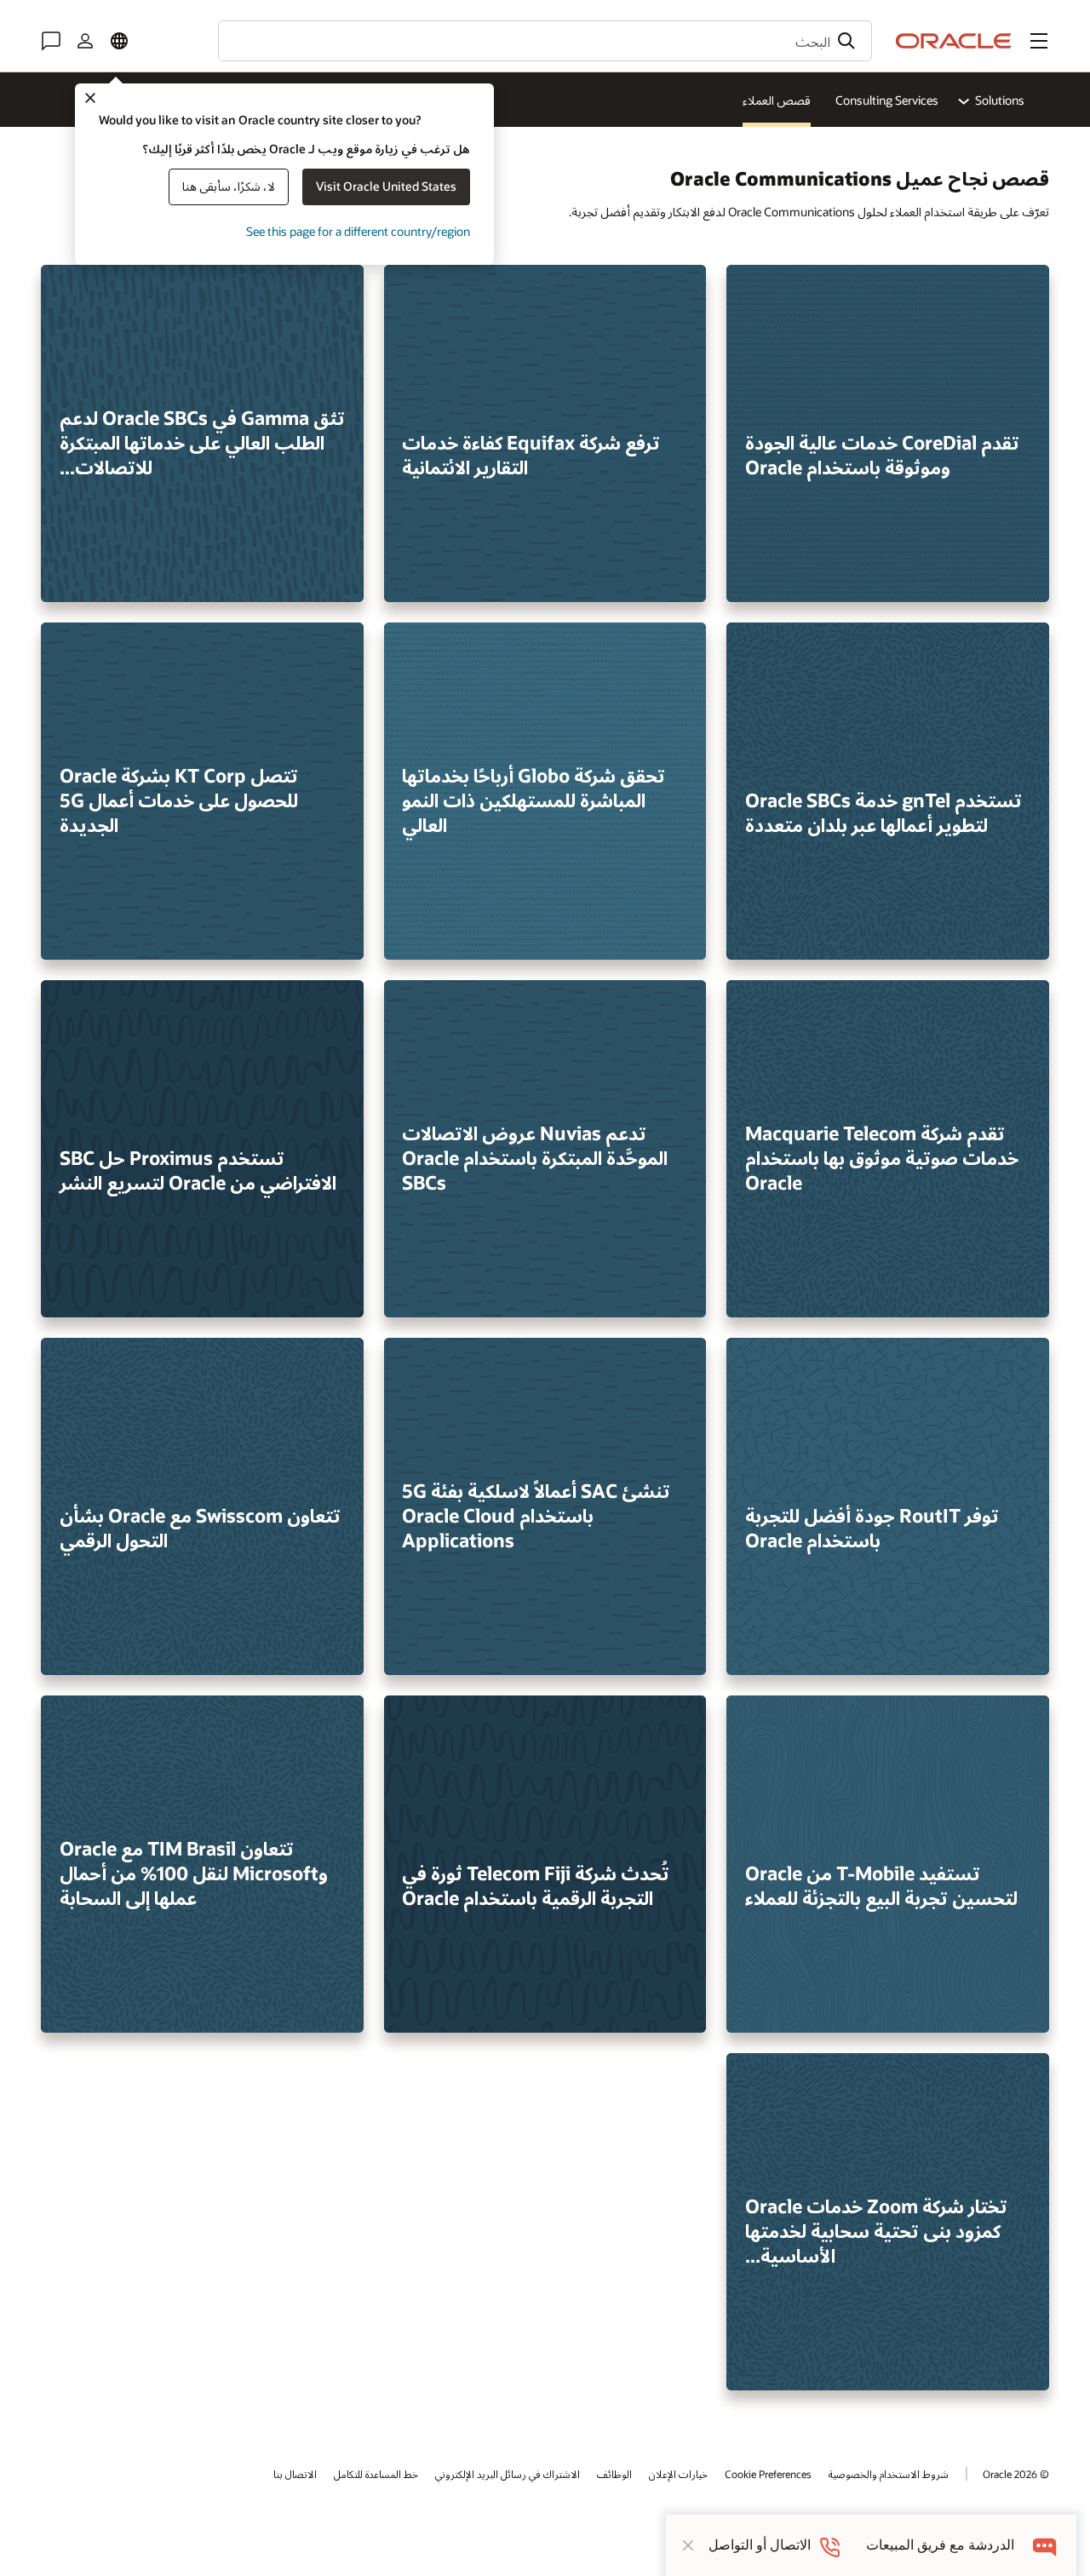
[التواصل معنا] (51, 41)
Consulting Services (887, 100)
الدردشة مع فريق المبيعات (940, 2545)
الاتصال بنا (295, 2474)
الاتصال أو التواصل (760, 2545)
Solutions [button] (1000, 100)
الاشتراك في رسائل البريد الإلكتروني (508, 2474)
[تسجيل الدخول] (85, 41)
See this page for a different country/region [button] (358, 231)
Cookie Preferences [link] (768, 2474)
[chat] (1045, 2545)
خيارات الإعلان (678, 2474)
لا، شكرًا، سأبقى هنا (229, 186)
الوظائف (614, 2474)
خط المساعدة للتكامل (376, 2474)
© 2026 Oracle (1016, 2474)
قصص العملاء (777, 100)
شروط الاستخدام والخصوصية (889, 2474)
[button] (1039, 41)
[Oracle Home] (954, 41)
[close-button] (688, 2545)
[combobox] (545, 41)
